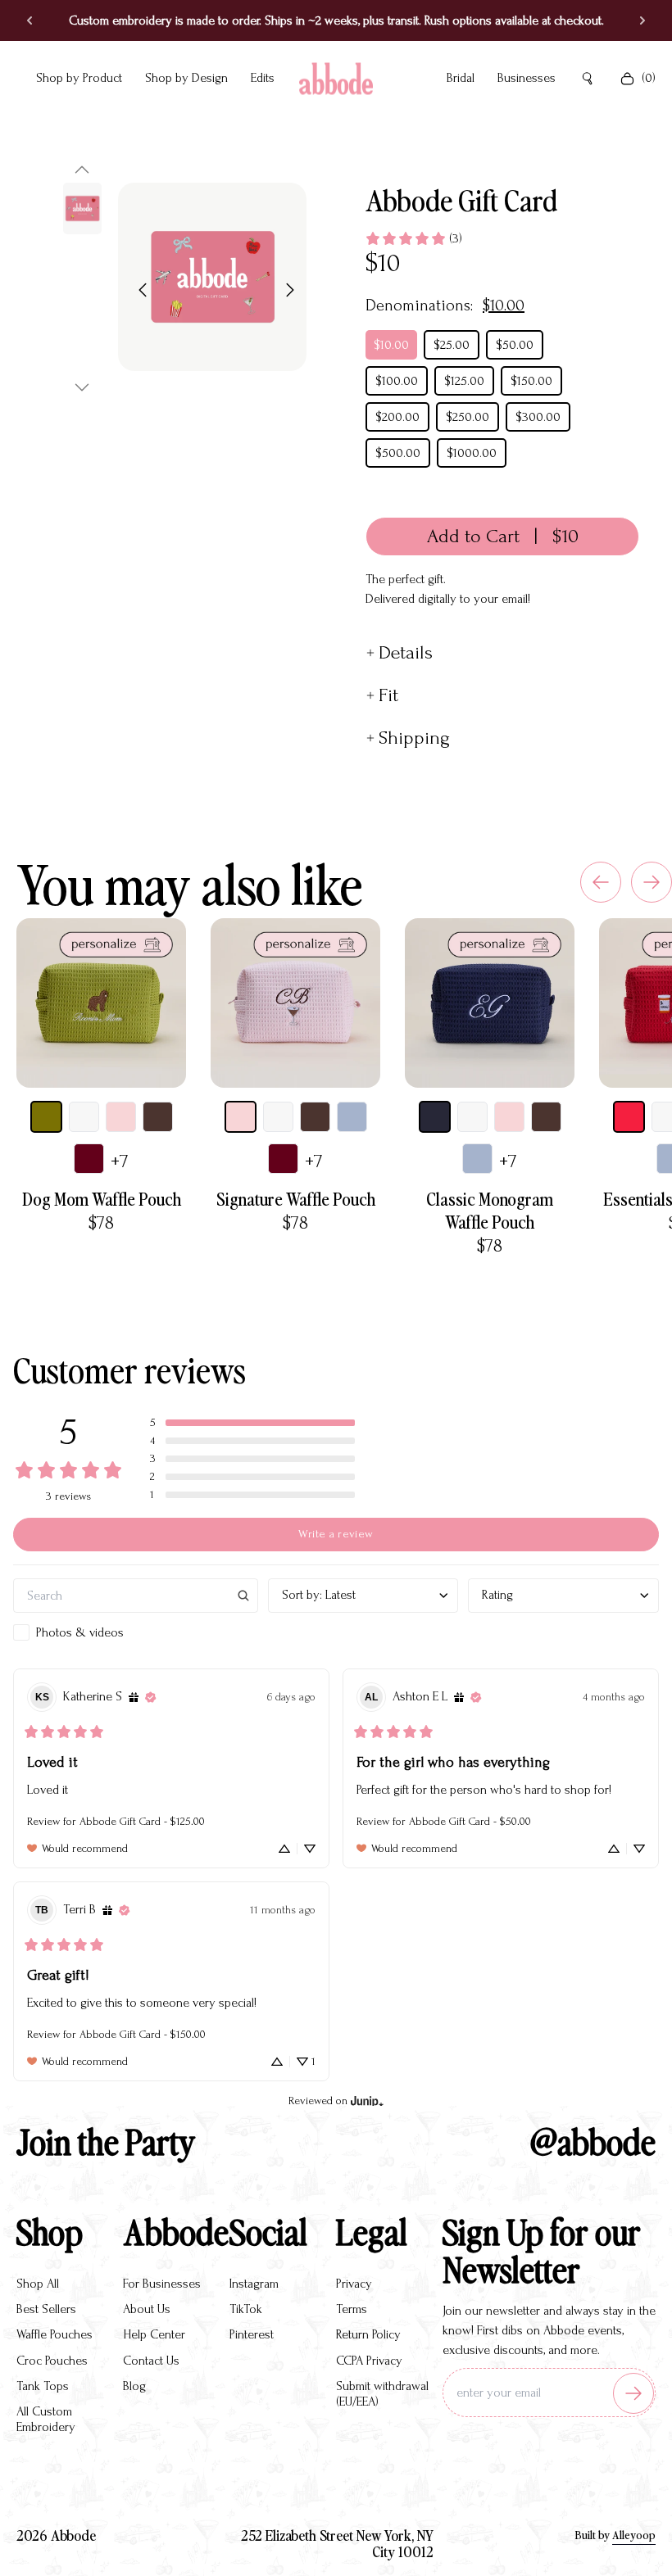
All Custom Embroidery (46, 2419)
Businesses (527, 78)
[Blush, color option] (121, 1117)
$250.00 (468, 417)
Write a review (336, 1534)
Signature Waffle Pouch (296, 1198)
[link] (413, 238)
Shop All (38, 2284)
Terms (352, 2309)
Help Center (154, 2334)
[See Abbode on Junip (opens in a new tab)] (367, 2101)
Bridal (461, 78)
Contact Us (151, 2361)
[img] (134, 1697)
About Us (147, 2309)
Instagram (254, 2284)
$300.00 (538, 417)
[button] (82, 170)
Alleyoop (634, 2535)
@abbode (593, 2141)
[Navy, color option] (435, 1117)
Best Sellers (46, 2309)
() (649, 78)
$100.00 (397, 381)
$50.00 (515, 345)
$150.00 (531, 381)
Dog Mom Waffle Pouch (102, 1198)
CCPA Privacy (369, 2361)
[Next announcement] (642, 20)
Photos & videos (80, 1632)
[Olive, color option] (46, 1117)
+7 (120, 1161)
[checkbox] (136, 1632)
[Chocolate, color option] (158, 1117)
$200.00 (397, 417)
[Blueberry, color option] (352, 1117)
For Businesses (162, 2284)
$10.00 (391, 345)
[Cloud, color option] (84, 1117)
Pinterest (252, 2334)
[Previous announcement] (30, 20)
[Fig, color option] (89, 1159)
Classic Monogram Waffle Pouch (490, 1210)
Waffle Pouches (54, 2334)
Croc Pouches (52, 2361)
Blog (134, 2386)
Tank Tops (43, 2386)
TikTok (246, 2309)
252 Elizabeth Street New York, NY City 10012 (337, 2543)
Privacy (354, 2284)
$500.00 (398, 453)
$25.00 (452, 345)
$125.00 (464, 381)
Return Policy (368, 2334)
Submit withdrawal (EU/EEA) (382, 2394)
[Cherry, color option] (629, 1117)
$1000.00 (472, 453)
